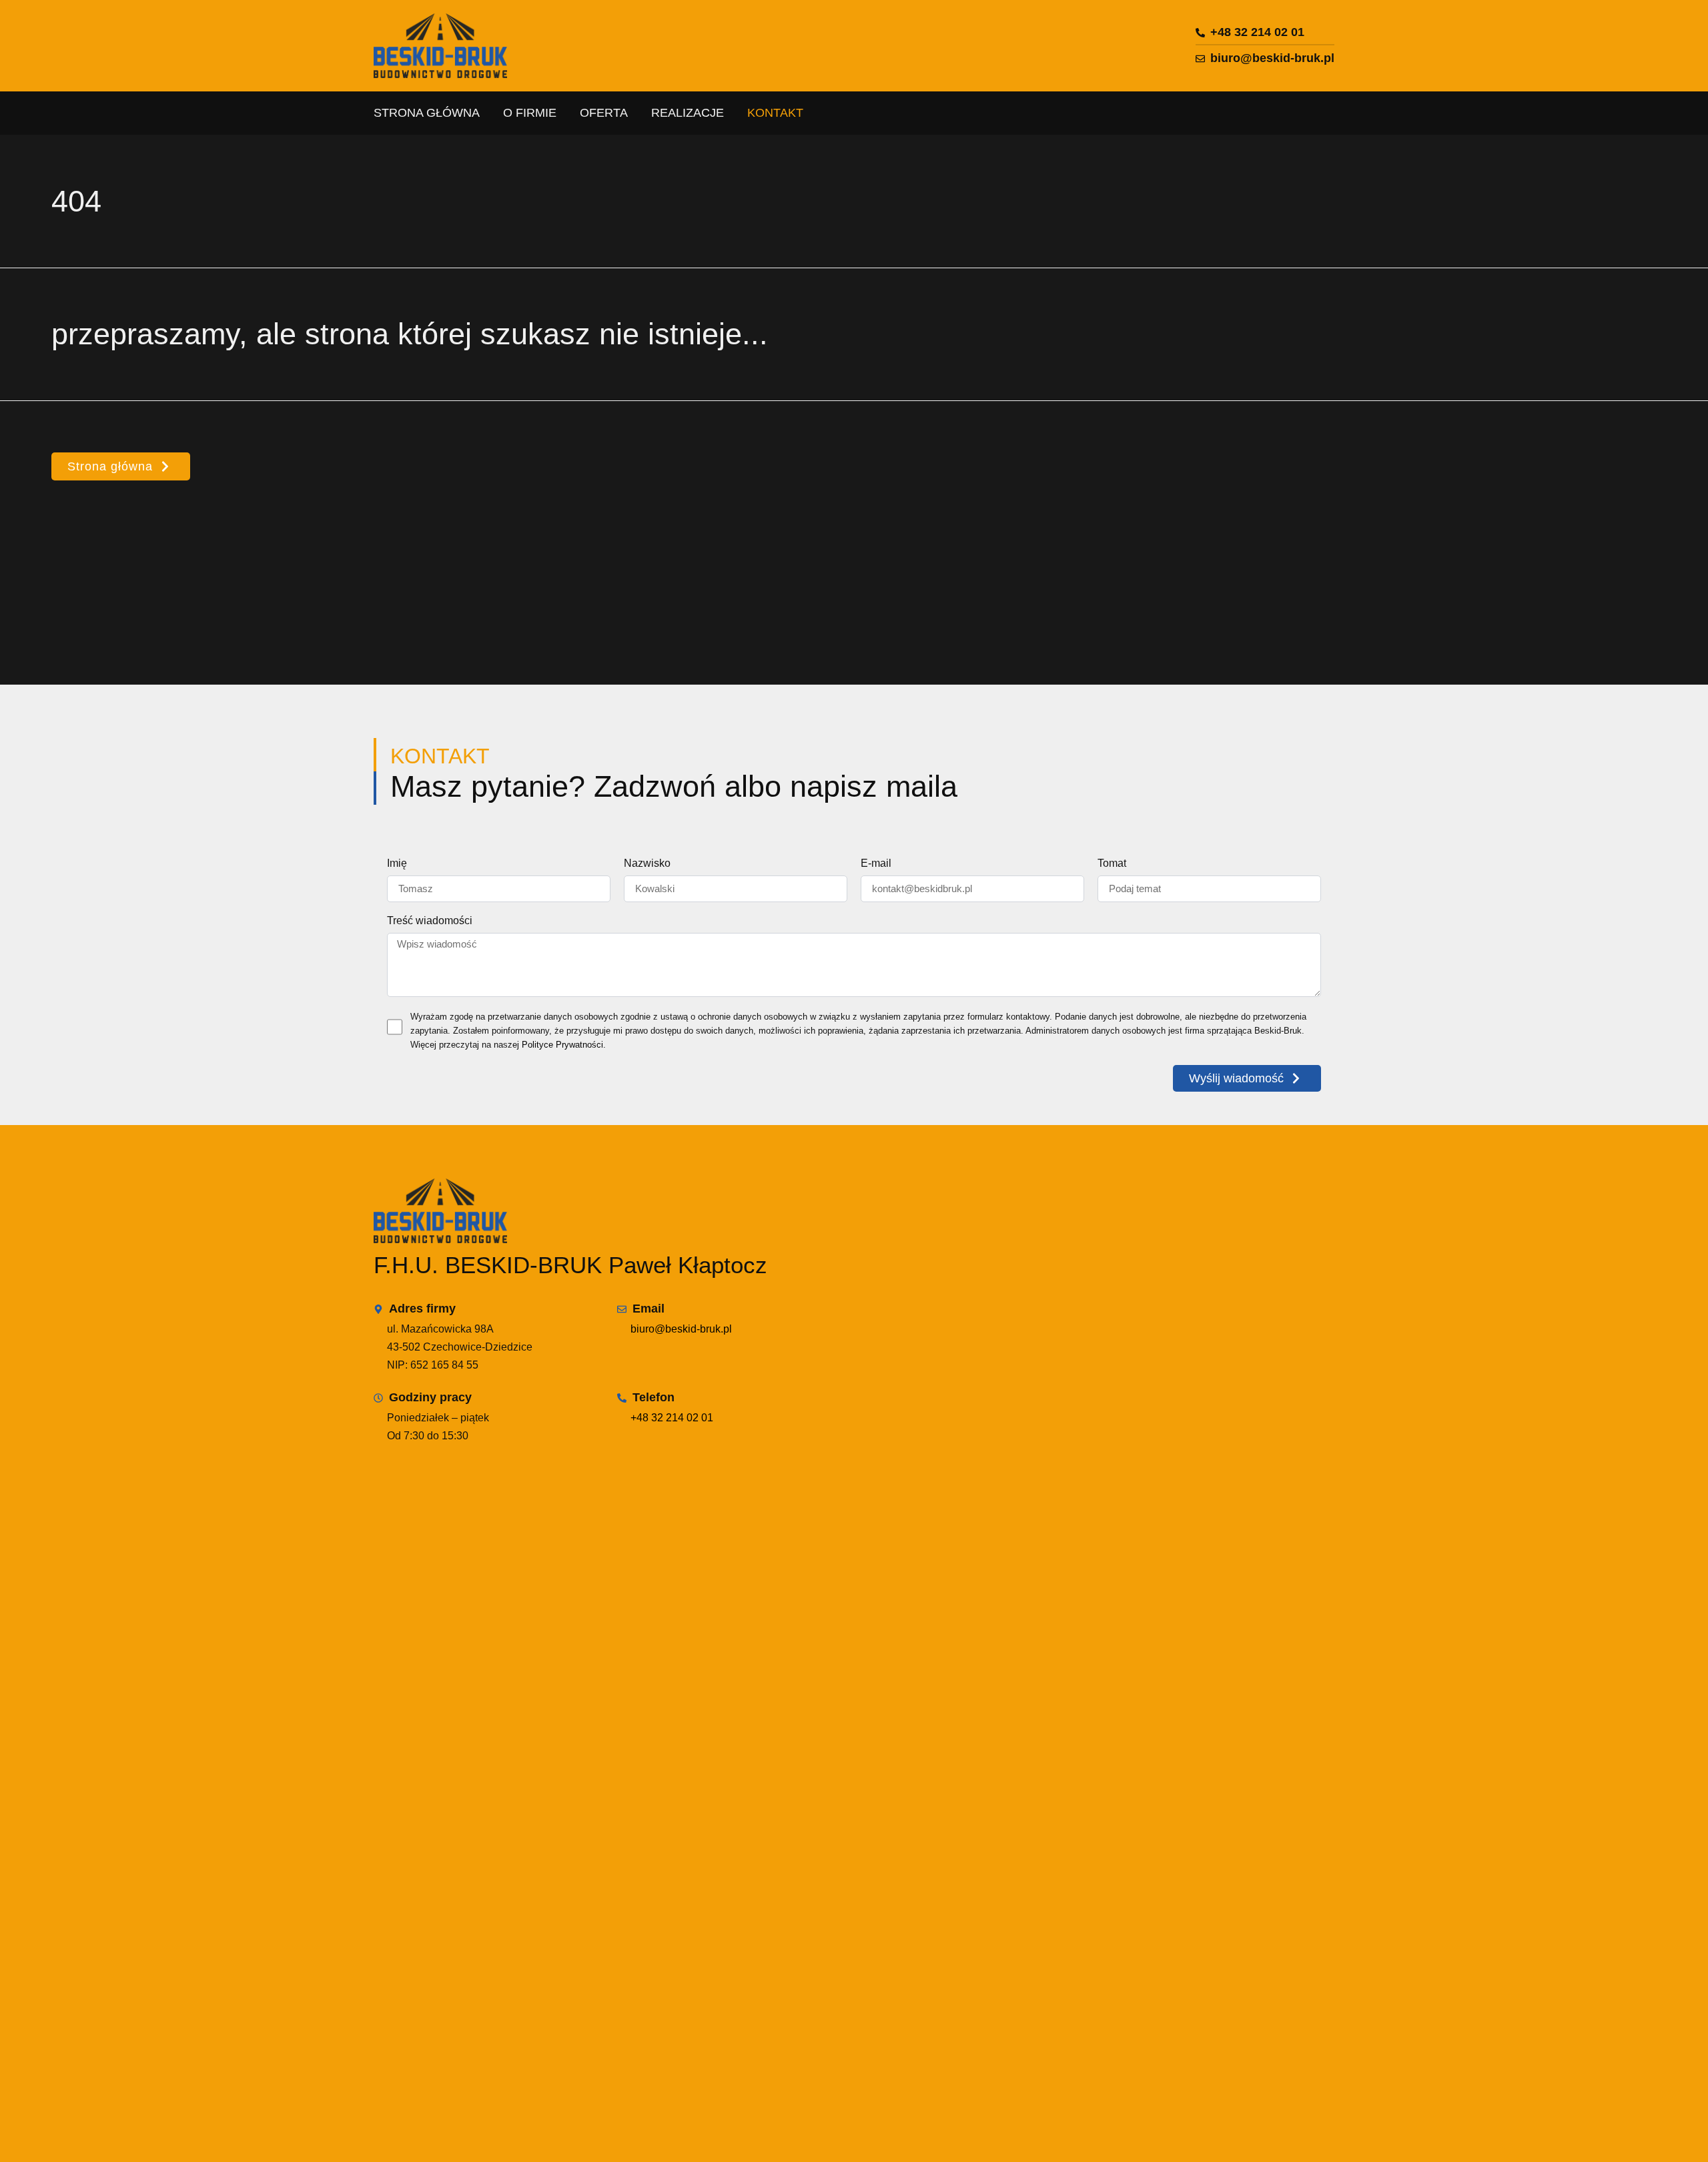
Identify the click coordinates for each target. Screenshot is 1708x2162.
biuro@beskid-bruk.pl (681, 1329)
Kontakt (775, 113)
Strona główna (427, 113)
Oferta (604, 113)
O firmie (530, 113)
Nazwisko (647, 863)
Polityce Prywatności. (564, 1045)
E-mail (876, 863)
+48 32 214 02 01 (672, 1418)
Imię (397, 863)
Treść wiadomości (430, 921)
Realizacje (688, 113)
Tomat (1112, 863)
